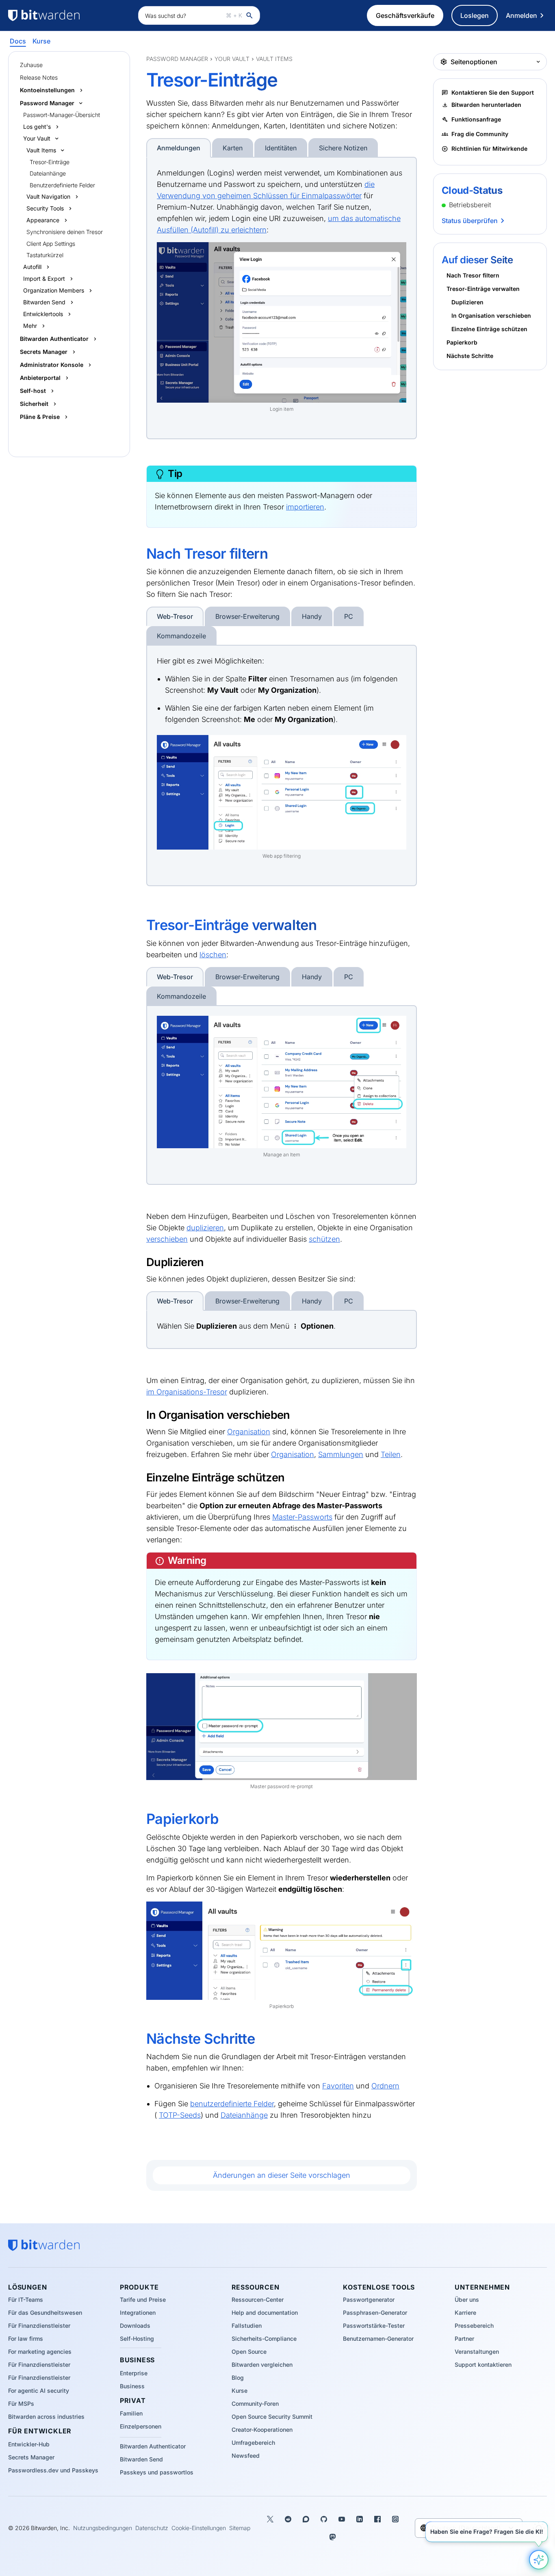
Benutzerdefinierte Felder (62, 185)
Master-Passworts (302, 1517)
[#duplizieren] (141, 1262)
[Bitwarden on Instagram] (395, 2519)
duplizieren (205, 1228)
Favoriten (338, 2086)
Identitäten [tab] (281, 148)
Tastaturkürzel (45, 255)
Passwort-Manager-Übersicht (62, 115)
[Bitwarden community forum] (306, 2519)
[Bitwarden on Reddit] (288, 2519)
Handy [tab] (312, 616)
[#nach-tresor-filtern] (141, 554)
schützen (324, 1239)
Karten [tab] (233, 148)
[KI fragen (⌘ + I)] (539, 2560)
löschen (213, 955)
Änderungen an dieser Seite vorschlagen (282, 2175)
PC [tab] (349, 616)
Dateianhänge (48, 173)
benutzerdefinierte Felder (232, 2104)
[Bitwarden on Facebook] (377, 2519)
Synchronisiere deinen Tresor (65, 232)
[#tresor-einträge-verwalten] (141, 925)
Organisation (249, 1432)
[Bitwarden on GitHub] (324, 2519)
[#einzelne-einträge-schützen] (141, 1477)
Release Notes (39, 77)
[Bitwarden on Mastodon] (333, 2537)
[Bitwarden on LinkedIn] (360, 2519)
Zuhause (31, 65)
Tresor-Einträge (50, 162)
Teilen (391, 1454)
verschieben (167, 1239)
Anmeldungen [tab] (179, 148)
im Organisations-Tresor (187, 1392)
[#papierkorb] (141, 1819)
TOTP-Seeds (180, 2115)
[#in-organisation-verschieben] (141, 1415)
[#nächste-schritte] (141, 2039)
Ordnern (385, 2086)
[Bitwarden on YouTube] (342, 2519)
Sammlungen (341, 1454)
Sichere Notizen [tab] (343, 148)
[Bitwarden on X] (270, 2519)
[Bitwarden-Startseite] (69, 15)
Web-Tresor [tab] (175, 616)
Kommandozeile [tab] (181, 636)
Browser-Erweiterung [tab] (247, 616)
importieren (305, 507)
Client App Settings (51, 244)
